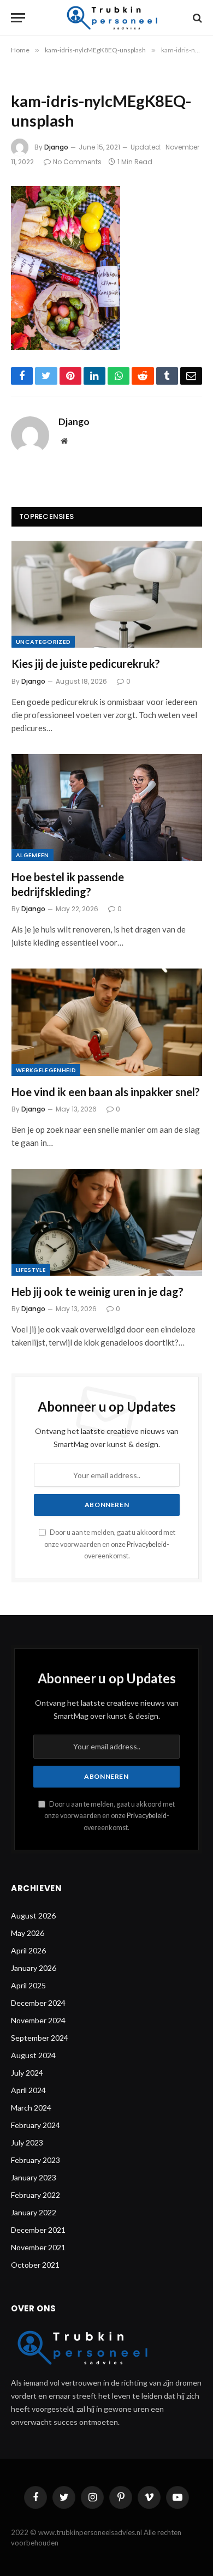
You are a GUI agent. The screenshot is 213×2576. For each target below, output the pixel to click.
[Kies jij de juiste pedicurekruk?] (107, 594)
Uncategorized (43, 642)
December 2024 (38, 2003)
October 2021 (35, 2265)
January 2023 (34, 2177)
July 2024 (27, 2073)
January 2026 (34, 1968)
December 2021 (38, 2230)
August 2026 (33, 1915)
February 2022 (35, 2195)
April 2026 (28, 1950)
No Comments (77, 162)
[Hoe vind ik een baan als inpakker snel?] (107, 1022)
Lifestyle (31, 1270)
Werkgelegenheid (46, 1070)
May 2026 (28, 1933)
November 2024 (38, 2020)
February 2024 (35, 2125)
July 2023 (27, 2142)
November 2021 (38, 2247)
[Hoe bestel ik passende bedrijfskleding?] (107, 808)
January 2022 (34, 2212)
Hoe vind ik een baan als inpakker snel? (106, 1092)
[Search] (196, 18)
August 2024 (33, 2055)
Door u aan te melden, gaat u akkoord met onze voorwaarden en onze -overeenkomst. (110, 1544)
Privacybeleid (147, 1544)
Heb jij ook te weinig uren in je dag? (97, 1292)
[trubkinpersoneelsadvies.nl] (110, 18)
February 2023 (35, 2160)
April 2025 (28, 1985)
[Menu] (18, 18)
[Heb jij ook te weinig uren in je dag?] (107, 1222)
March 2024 (31, 2108)
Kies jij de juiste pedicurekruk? (86, 664)
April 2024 (28, 2090)
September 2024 (40, 2038)
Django (56, 147)
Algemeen (32, 855)
